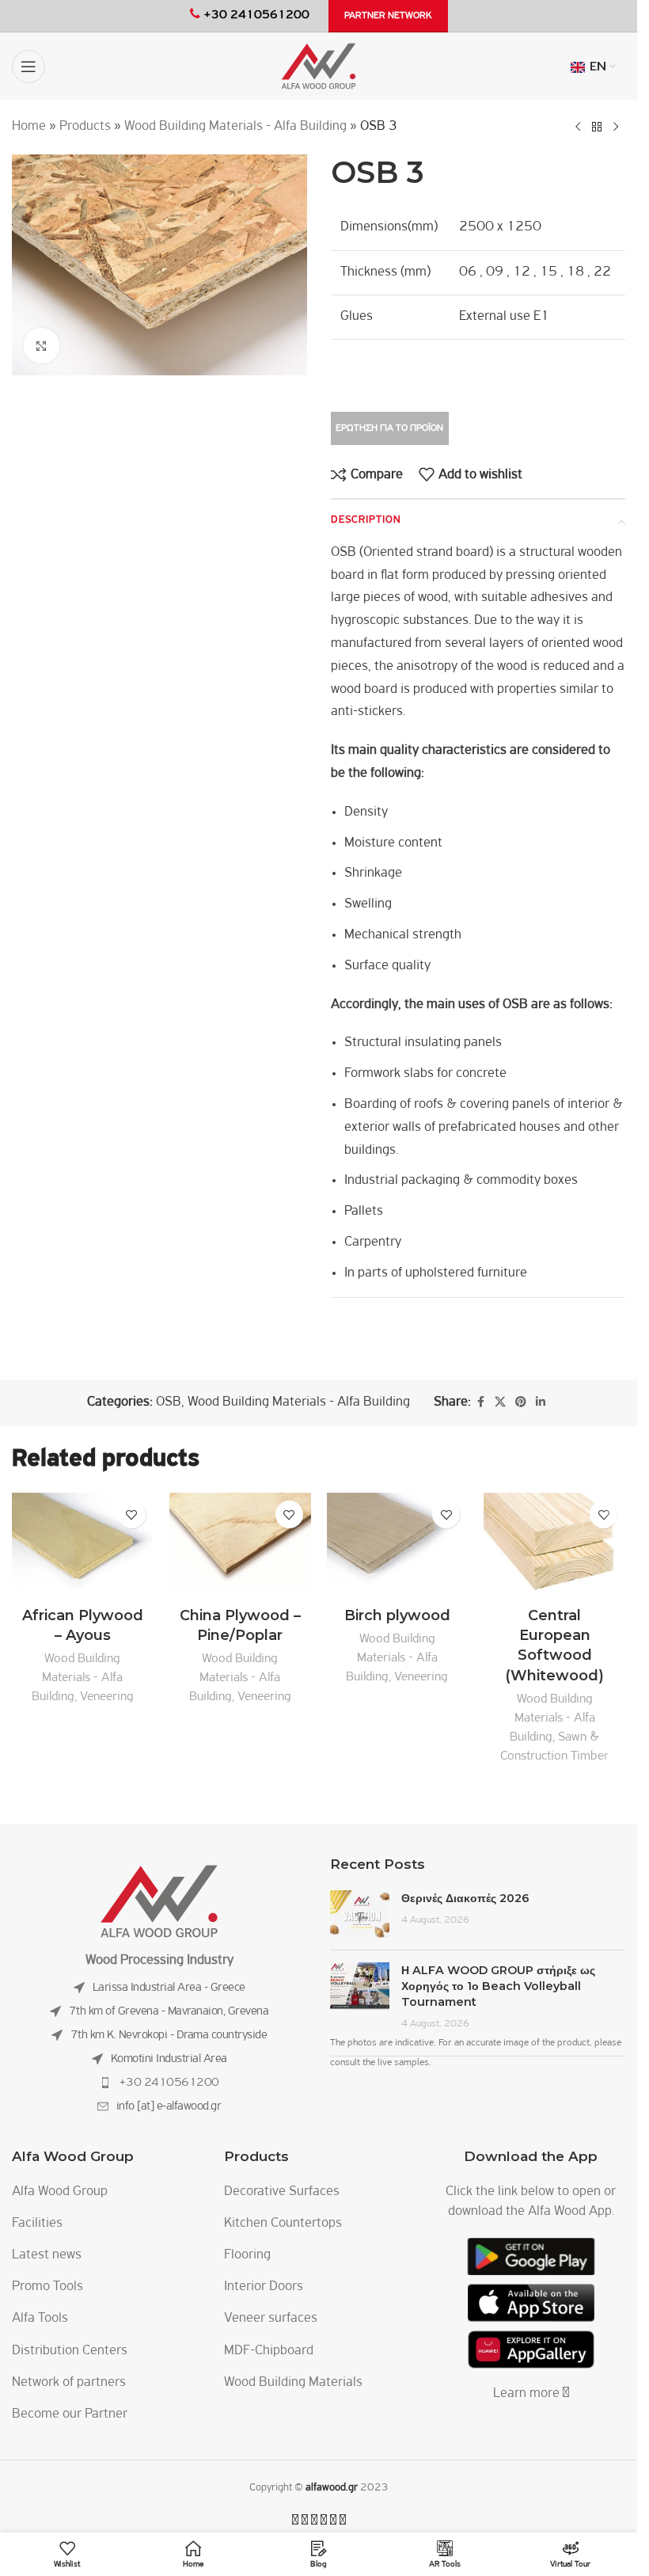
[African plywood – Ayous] (83, 1546)
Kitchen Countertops (283, 2224)
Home (29, 127)
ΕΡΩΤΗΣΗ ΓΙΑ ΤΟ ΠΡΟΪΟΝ (389, 428)
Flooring (247, 2255)
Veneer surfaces (271, 2319)
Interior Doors (264, 2287)
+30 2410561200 (169, 2083)
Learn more (528, 2394)
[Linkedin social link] (541, 1403)
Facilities (37, 2224)
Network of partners (69, 2383)
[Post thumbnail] (360, 1914)
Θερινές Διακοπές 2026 (465, 1898)
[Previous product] (578, 127)
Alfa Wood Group (60, 2192)
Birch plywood (397, 1615)
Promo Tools (47, 2287)
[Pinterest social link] (521, 1403)
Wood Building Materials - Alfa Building (235, 127)
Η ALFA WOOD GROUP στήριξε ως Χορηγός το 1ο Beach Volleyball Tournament (498, 1986)
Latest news (47, 2255)
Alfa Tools (40, 2319)
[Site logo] (319, 67)
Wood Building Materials (293, 2383)
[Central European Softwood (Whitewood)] (554, 1546)
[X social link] (500, 1403)
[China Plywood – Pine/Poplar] (240, 1546)
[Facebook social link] (480, 1403)
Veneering (107, 1697)
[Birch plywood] (398, 1546)
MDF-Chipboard (269, 2351)
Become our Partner (70, 2414)
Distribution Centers (70, 2351)
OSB (169, 1402)
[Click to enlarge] (42, 346)
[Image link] (159, 1901)
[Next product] (616, 127)
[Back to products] (597, 127)
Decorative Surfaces (282, 2192)
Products (85, 127)
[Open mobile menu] (28, 67)
